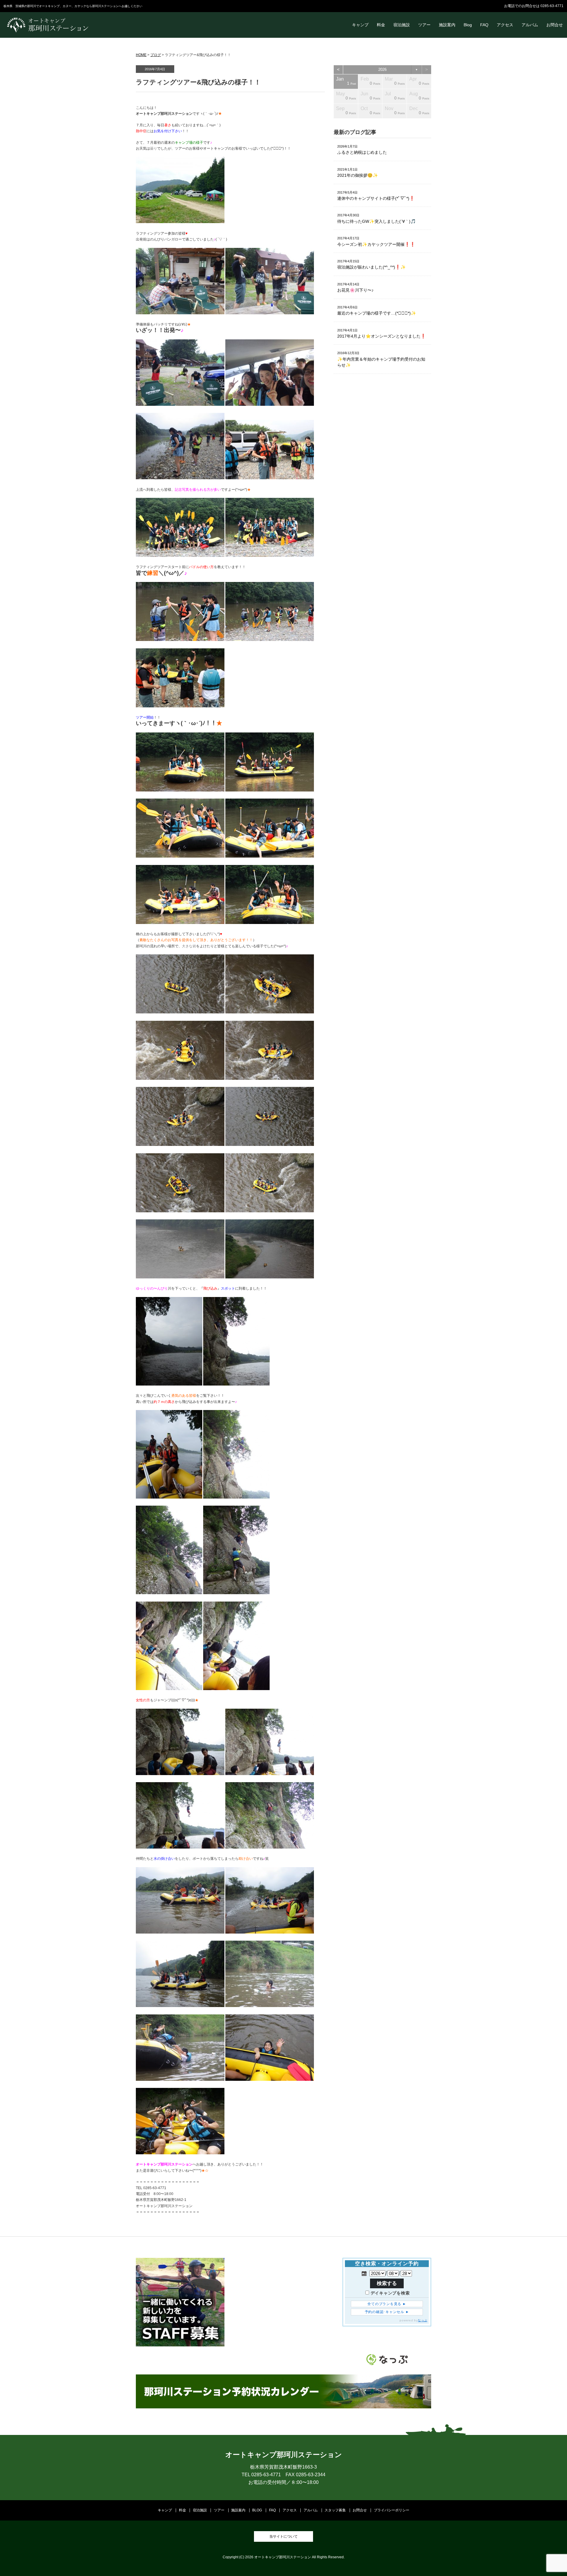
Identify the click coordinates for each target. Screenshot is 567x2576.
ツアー (424, 25)
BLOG (257, 2510)
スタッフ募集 (335, 2510)
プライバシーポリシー (392, 2510)
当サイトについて (283, 2536)
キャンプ (360, 25)
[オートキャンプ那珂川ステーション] (48, 31)
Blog (468, 25)
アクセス (505, 25)
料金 (381, 25)
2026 (382, 69)
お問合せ (555, 25)
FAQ (484, 25)
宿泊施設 (402, 25)
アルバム (530, 25)
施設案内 (447, 25)
